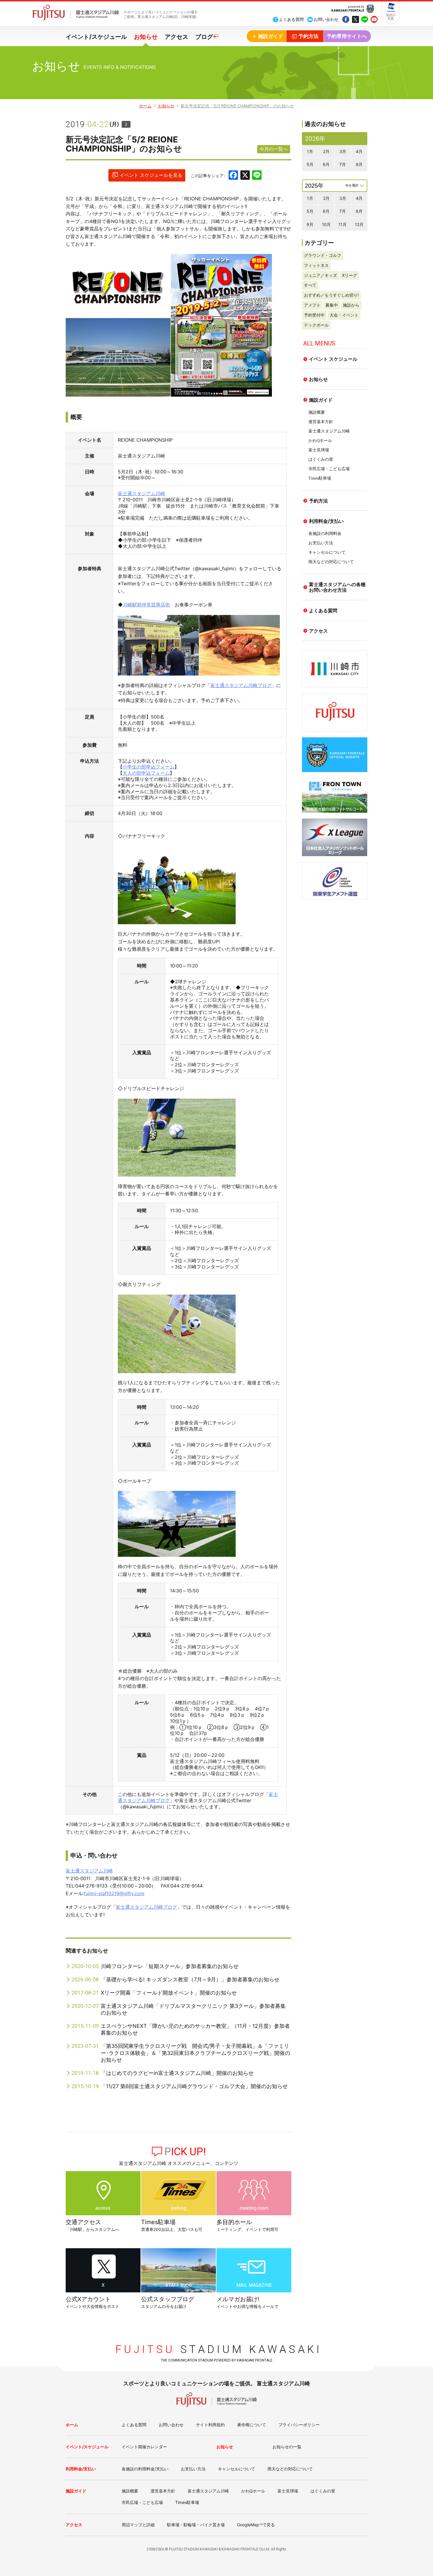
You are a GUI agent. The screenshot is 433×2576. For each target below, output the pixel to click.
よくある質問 (323, 611)
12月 (359, 224)
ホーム (145, 106)
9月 (310, 224)
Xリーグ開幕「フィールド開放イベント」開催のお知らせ (169, 1993)
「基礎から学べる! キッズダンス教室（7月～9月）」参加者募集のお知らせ (190, 1979)
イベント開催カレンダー (144, 2447)
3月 (343, 151)
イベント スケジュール (333, 359)
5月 (310, 164)
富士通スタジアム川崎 (141, 493)
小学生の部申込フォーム (148, 767)
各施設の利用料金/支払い (145, 2469)
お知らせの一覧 (287, 2447)
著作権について (252, 2425)
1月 (310, 151)
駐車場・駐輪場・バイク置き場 (196, 2525)
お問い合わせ (171, 2425)
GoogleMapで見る (256, 2525)
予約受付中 (314, 315)
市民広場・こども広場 (329, 469)
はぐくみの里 (321, 459)
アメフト (312, 305)
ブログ (204, 37)
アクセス (176, 37)
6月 (326, 164)
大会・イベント (344, 315)
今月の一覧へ (274, 149)
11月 (343, 224)
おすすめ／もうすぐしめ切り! (331, 295)
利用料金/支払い (326, 521)
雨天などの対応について (331, 562)
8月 (359, 164)
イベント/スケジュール (96, 37)
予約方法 (318, 501)
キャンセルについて (327, 552)
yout (374, 20)
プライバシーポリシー (299, 2425)
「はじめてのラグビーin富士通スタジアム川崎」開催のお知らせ (177, 2073)
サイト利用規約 (210, 2425)
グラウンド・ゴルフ (323, 255)
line (365, 20)
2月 (326, 151)
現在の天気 (391, 17)
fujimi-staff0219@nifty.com (114, 1893)
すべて (310, 285)
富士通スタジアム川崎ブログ (241, 685)
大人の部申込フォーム (146, 773)
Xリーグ (349, 275)
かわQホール (320, 441)
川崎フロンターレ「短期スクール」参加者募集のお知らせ (170, 1966)
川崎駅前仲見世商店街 (146, 605)
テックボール (316, 325)
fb (346, 20)
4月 (359, 151)
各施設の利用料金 (325, 534)
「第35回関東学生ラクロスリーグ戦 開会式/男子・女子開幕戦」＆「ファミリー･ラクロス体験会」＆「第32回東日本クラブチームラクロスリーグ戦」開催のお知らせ (195, 2053)
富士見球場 (319, 450)
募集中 (332, 305)
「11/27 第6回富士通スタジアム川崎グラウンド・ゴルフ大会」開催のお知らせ (194, 2086)
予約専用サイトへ (347, 36)
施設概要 (317, 412)
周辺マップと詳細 (138, 2525)
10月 (326, 224)
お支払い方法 (321, 543)
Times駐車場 (320, 478)
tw (355, 20)
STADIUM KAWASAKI (219, 2349)
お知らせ (146, 37)
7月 (343, 164)
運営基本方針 (321, 422)
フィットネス (316, 265)
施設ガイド (321, 400)
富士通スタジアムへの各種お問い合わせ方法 (337, 587)
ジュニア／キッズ (320, 275)
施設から (351, 305)
